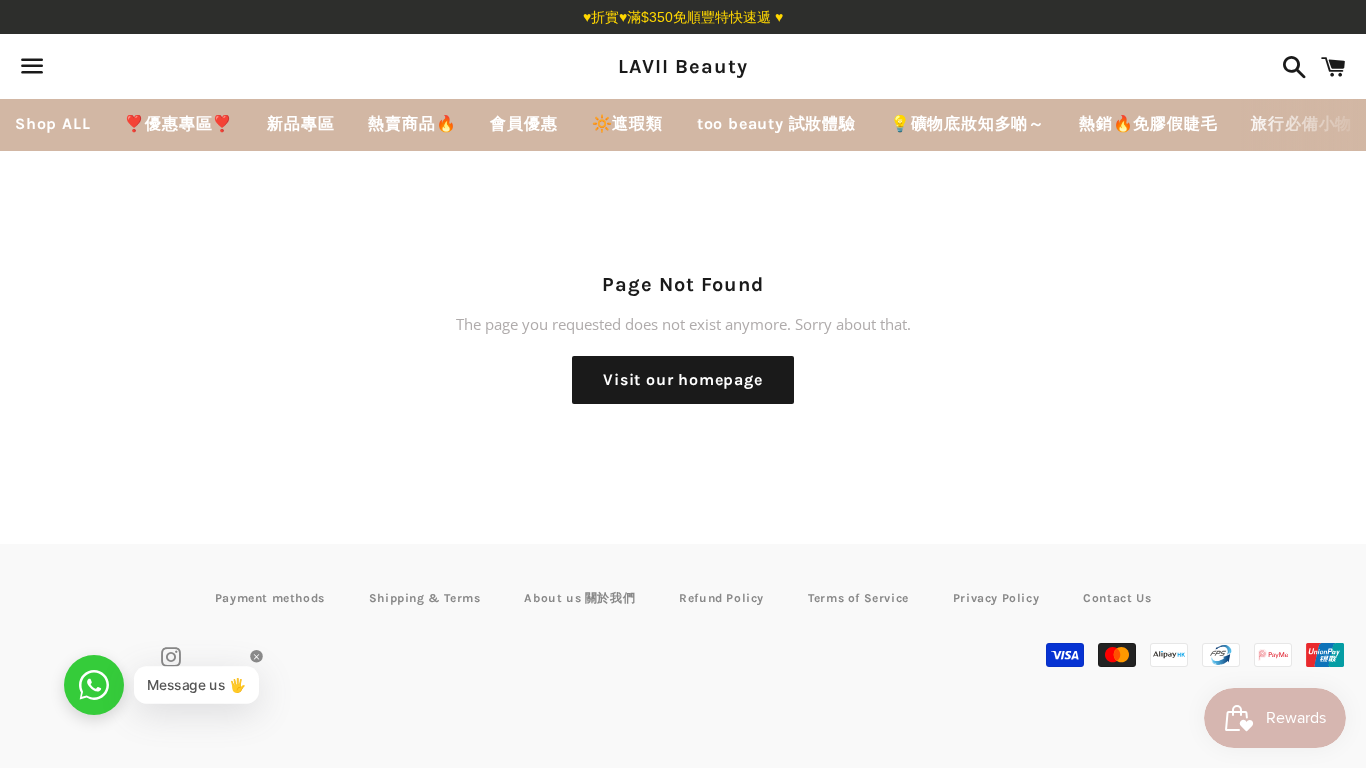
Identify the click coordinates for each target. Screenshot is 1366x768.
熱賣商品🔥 (412, 123)
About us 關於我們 (579, 598)
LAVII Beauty (683, 66)
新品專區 (300, 123)
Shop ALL (52, 123)
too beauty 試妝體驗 (776, 123)
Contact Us (1117, 598)
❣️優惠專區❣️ (178, 123)
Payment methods (270, 598)
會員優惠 (523, 123)
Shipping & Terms (425, 598)
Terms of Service (858, 598)
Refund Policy (721, 598)
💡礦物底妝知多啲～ (967, 123)
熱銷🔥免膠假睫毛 (1148, 123)
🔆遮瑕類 (627, 123)
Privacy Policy (996, 598)
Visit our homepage (682, 379)
